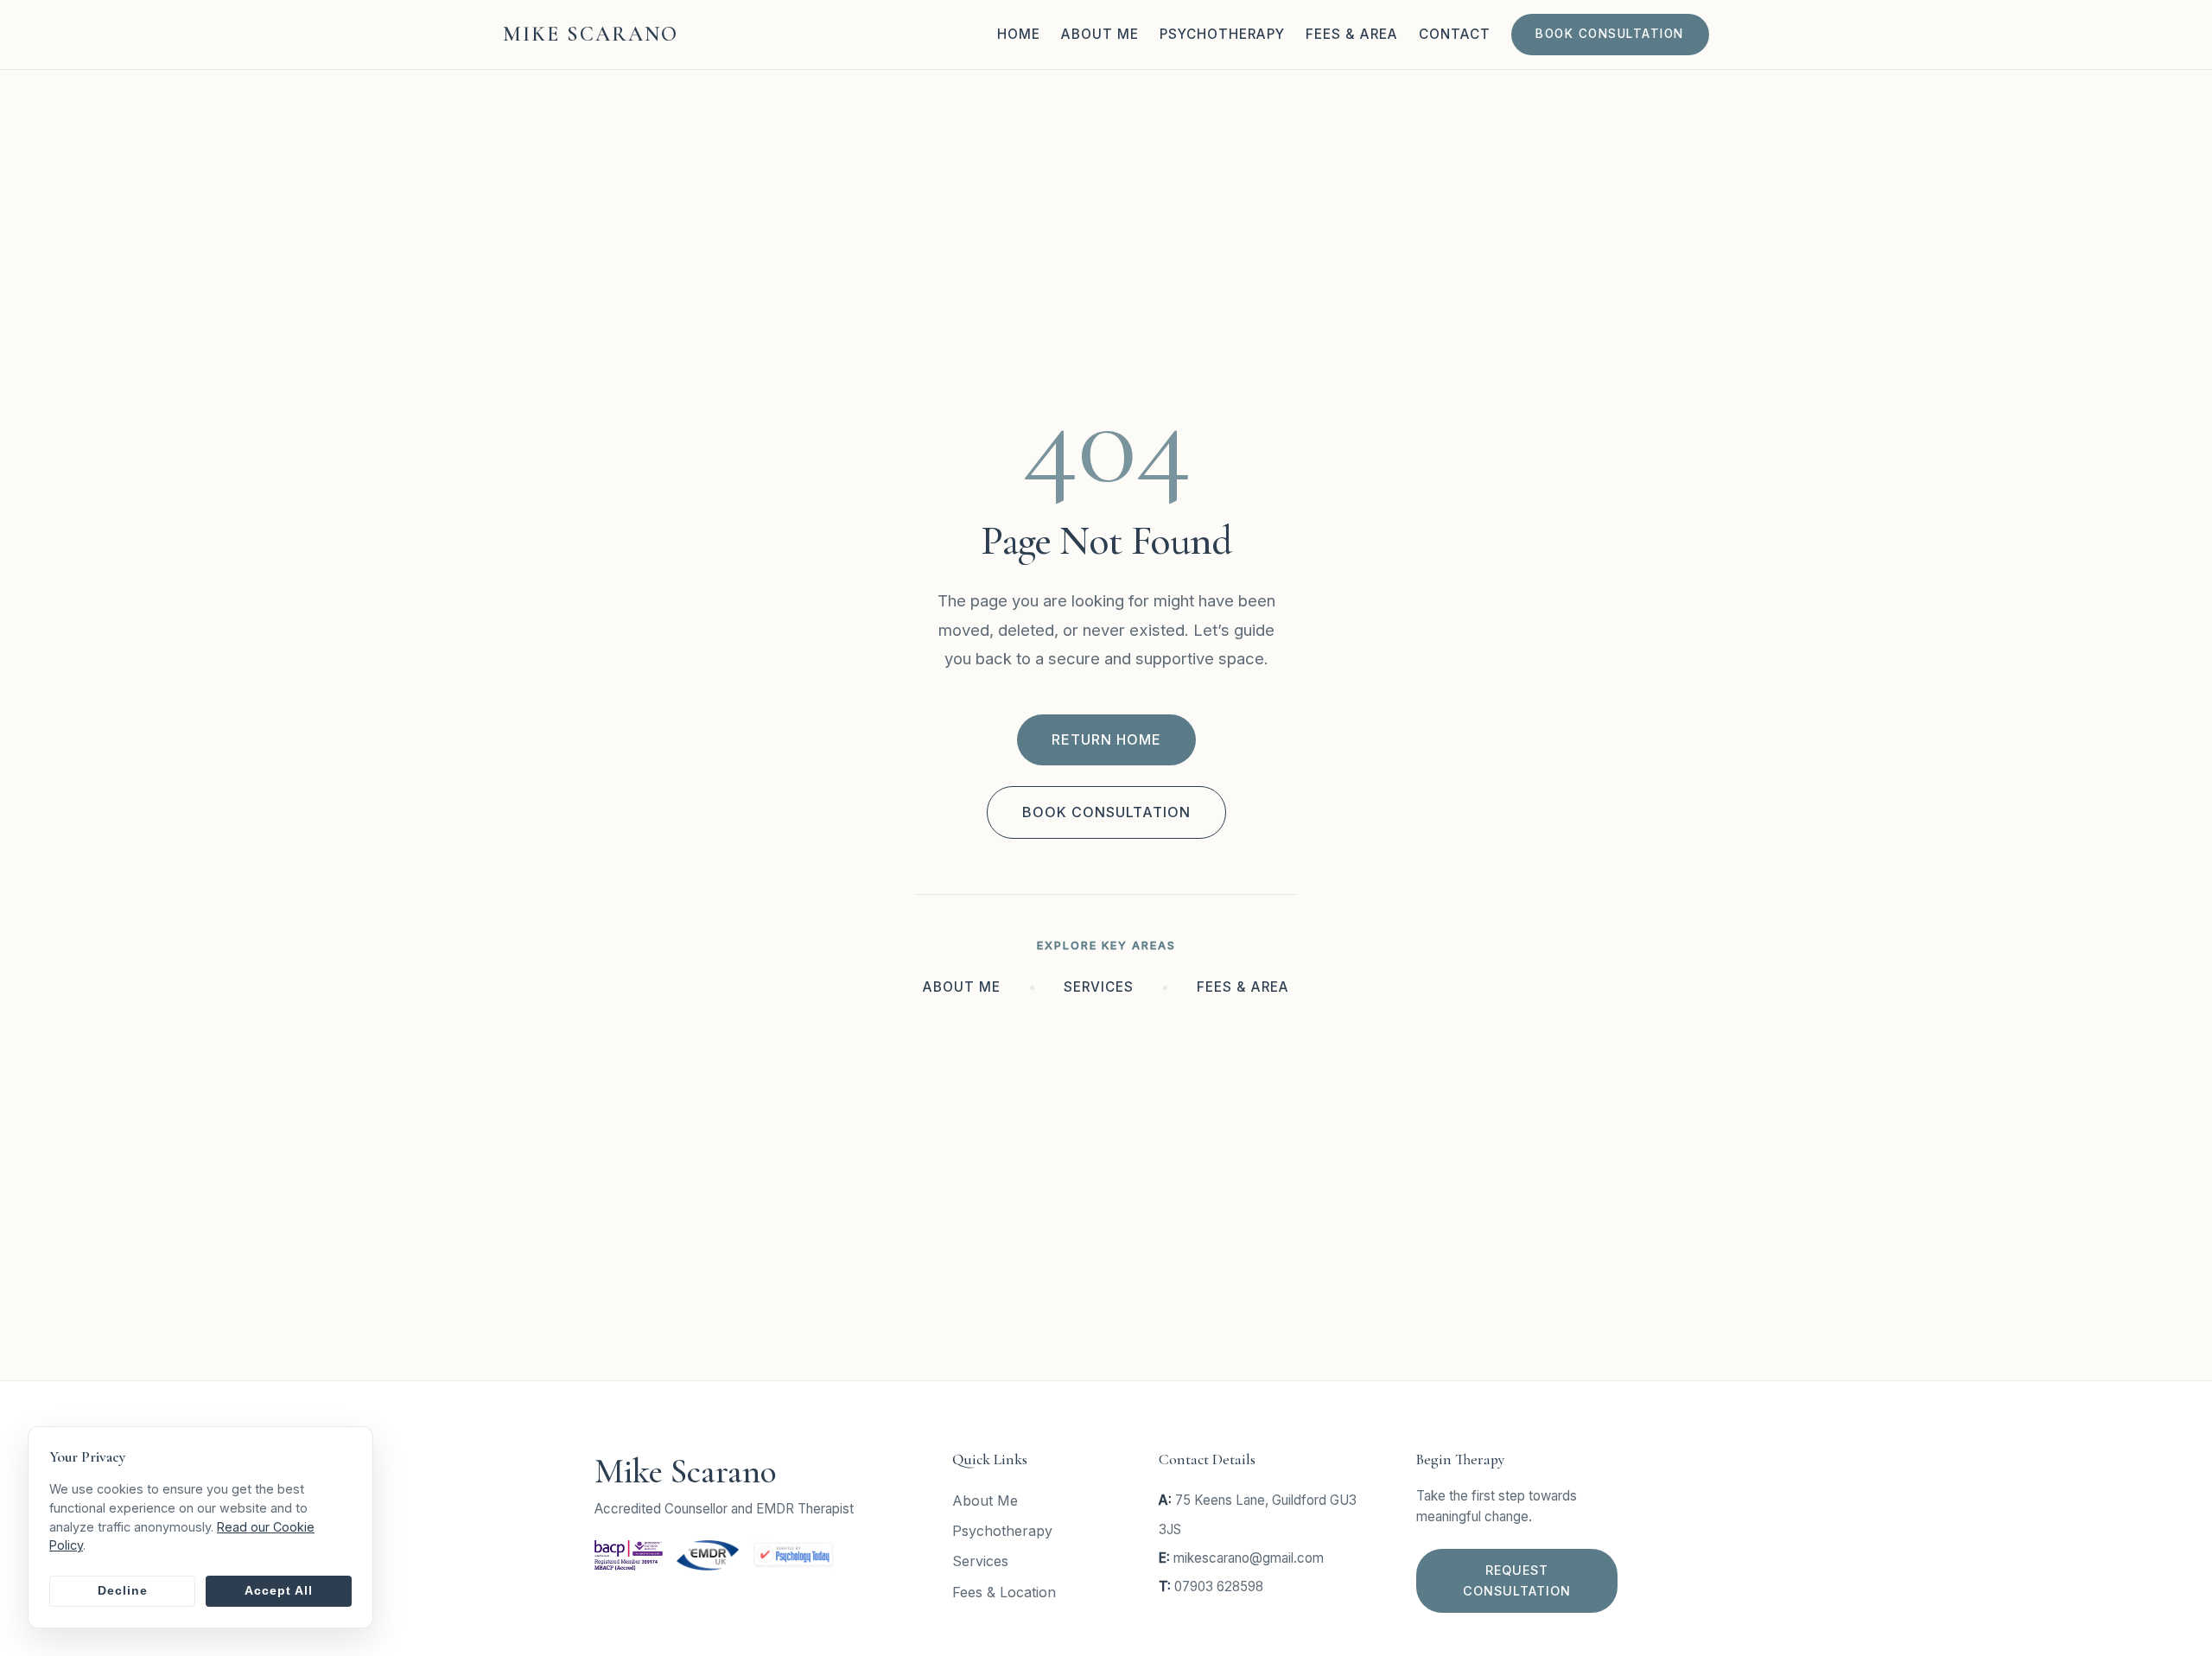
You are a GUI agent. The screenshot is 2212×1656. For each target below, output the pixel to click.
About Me (1100, 34)
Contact (1455, 34)
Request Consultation (1517, 1580)
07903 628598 (1219, 1586)
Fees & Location (1004, 1591)
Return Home (1106, 739)
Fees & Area (1352, 34)
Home (1019, 34)
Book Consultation (1610, 34)
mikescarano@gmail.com (1249, 1558)
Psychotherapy (1222, 34)
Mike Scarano (591, 34)
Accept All (279, 1591)
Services (1099, 987)
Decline (123, 1591)
